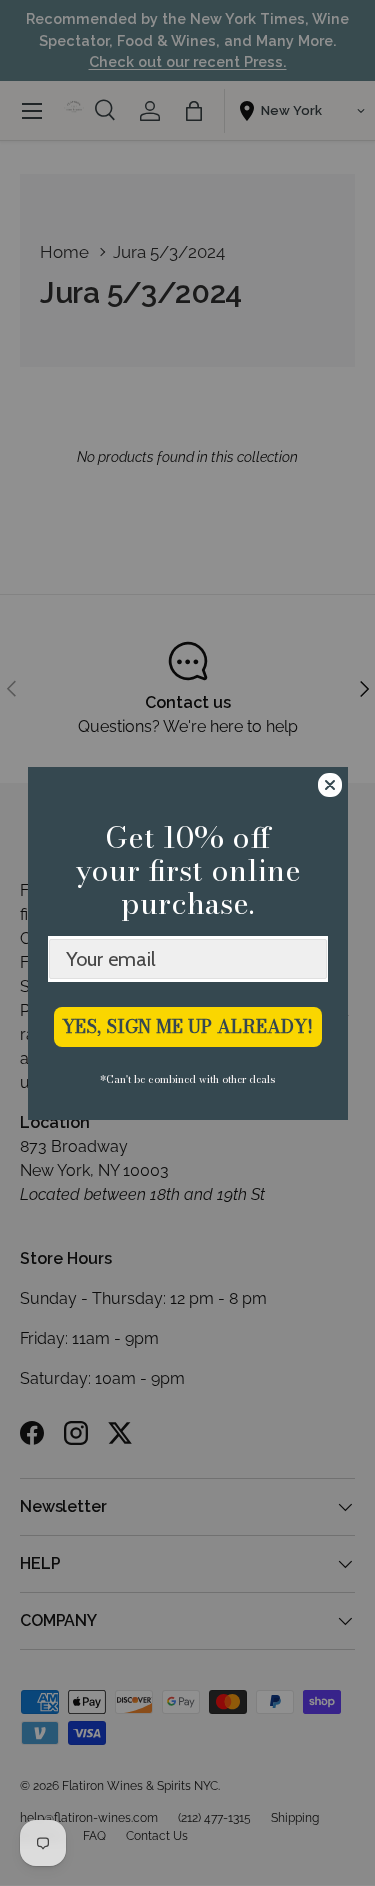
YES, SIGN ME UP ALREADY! (187, 1026)
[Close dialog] (330, 785)
